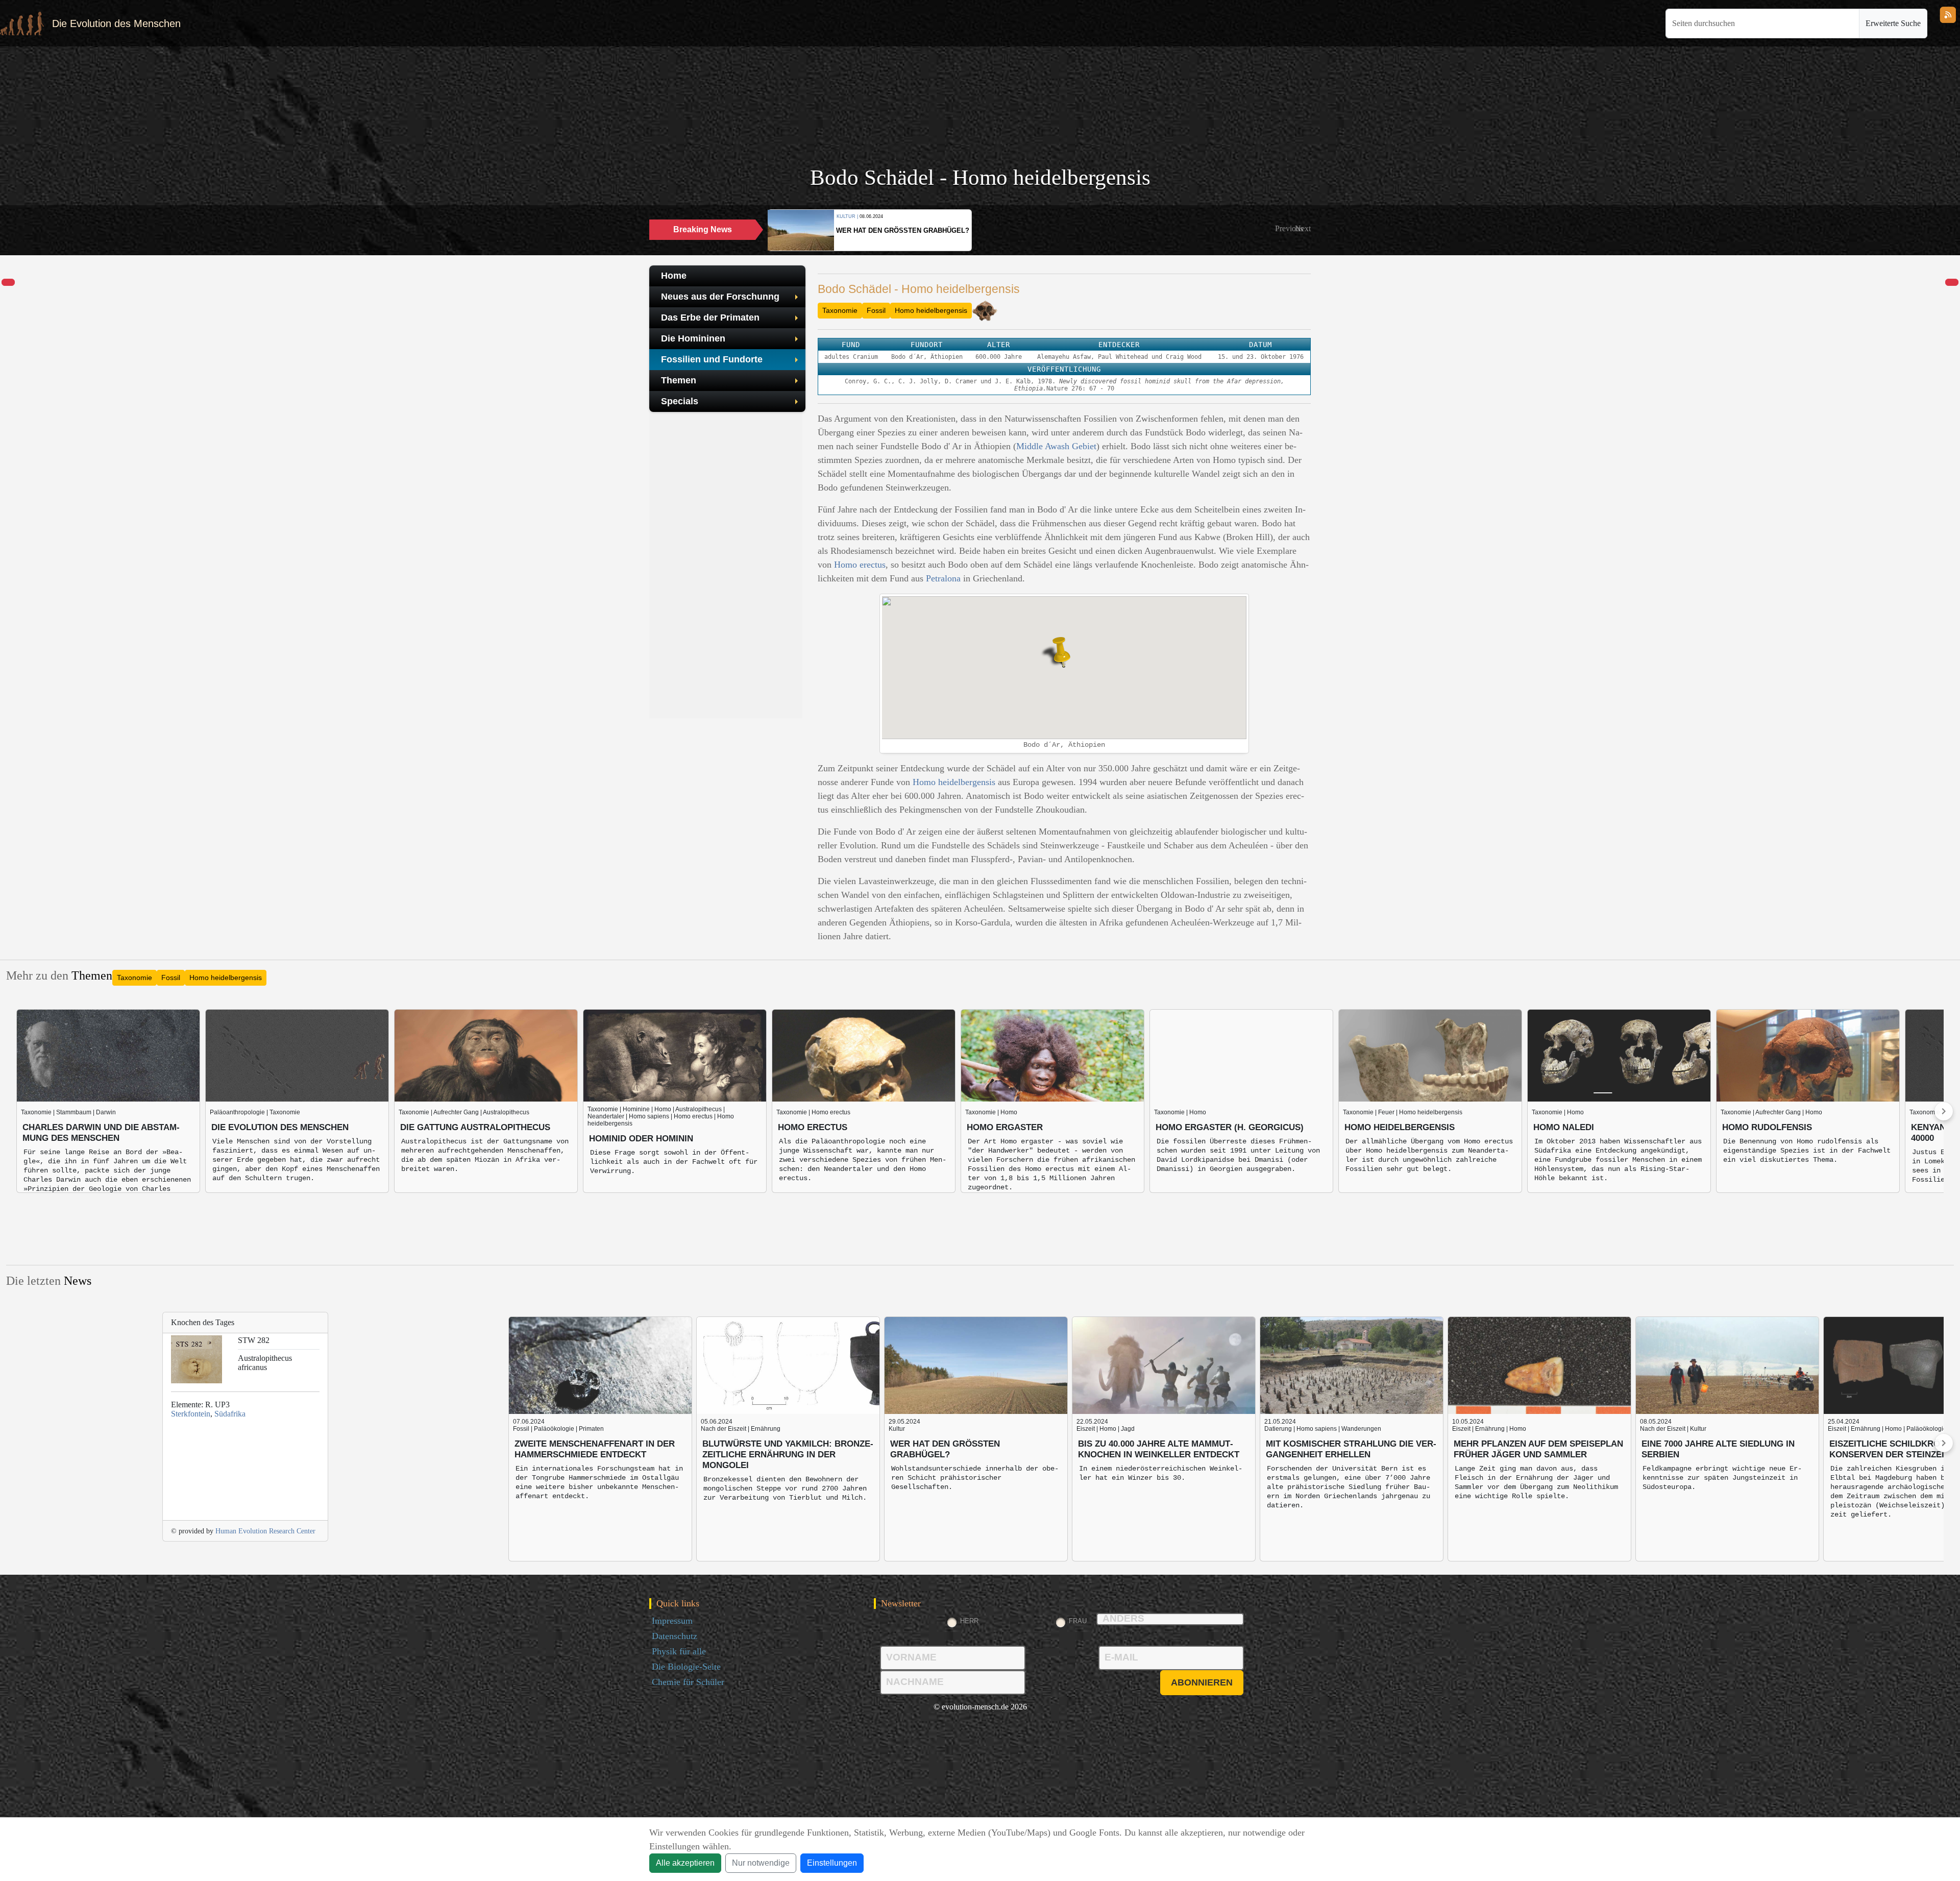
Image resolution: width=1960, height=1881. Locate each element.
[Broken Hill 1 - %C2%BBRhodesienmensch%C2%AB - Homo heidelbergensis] (1952, 283)
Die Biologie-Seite (686, 1667)
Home (674, 276)
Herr (969, 1621)
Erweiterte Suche (1893, 23)
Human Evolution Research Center (265, 1531)
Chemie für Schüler (688, 1682)
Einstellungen (832, 1863)
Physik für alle (679, 1651)
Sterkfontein (191, 1414)
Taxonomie (840, 310)
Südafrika (230, 1414)
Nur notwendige (761, 1863)
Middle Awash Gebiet (1056, 446)
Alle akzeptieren (685, 1863)
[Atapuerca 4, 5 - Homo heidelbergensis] (8, 283)
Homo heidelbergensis (931, 310)
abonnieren (1202, 1682)
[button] (1289, 229)
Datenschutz (675, 1636)
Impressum (672, 1621)
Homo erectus (860, 565)
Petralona (943, 578)
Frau (1078, 1621)
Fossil (876, 310)
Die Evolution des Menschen (116, 23)
